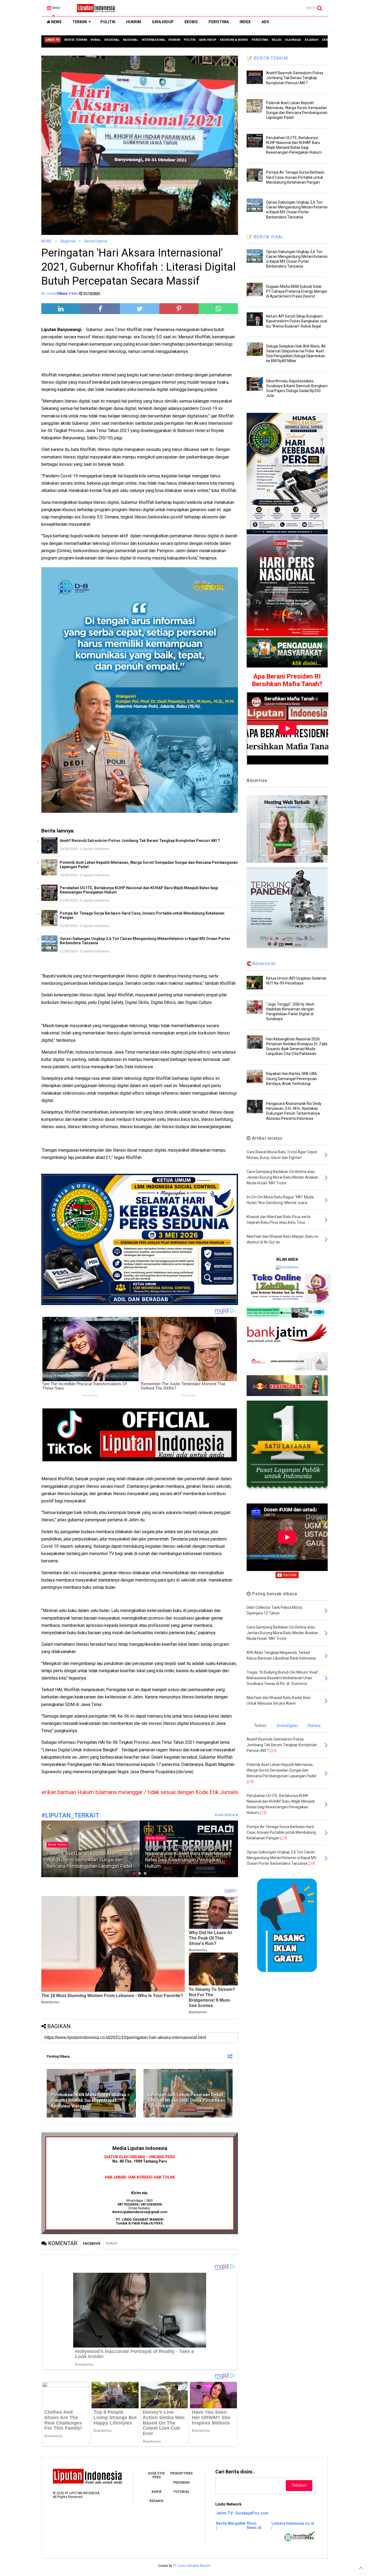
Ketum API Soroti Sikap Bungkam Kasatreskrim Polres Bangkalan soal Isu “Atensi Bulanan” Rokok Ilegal (297, 321)
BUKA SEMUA (225, 1815)
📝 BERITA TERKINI (268, 58)
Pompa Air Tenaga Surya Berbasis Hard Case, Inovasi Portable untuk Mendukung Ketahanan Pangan (142, 915)
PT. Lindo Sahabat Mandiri (192, 2566)
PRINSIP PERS (181, 2473)
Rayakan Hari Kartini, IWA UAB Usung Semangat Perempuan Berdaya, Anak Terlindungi (291, 1078)
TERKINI (80, 22)
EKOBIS (191, 22)
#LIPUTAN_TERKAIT (70, 1815)
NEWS (56, 22)
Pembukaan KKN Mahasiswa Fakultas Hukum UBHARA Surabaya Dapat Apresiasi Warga (89, 2100)
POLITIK (108, 22)
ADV (265, 22)
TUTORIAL (181, 2492)
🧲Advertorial (261, 964)
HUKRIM (134, 22)
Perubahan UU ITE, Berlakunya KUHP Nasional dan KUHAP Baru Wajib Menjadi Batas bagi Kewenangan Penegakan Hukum (139, 890)
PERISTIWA (219, 22)
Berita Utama (96, 241)
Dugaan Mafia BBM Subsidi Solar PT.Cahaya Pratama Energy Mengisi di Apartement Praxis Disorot (297, 291)
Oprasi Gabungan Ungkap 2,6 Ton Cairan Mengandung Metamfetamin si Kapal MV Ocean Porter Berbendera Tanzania (145, 941)
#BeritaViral (155, 1845)
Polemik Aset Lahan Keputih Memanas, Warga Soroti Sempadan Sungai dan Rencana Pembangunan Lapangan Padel (149, 865)
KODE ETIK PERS (156, 2475)
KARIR (157, 2492)
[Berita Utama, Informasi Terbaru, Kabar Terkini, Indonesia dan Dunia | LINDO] (94, 10)
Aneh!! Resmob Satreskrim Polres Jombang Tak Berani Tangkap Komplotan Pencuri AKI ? (140, 841)
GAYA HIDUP (163, 22)
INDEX (245, 22)
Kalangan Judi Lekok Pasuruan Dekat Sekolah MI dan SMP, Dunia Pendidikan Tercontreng (186, 2100)
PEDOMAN (181, 2483)
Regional (68, 241)
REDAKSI (156, 2501)
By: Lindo (48, 294)
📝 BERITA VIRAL (265, 237)
